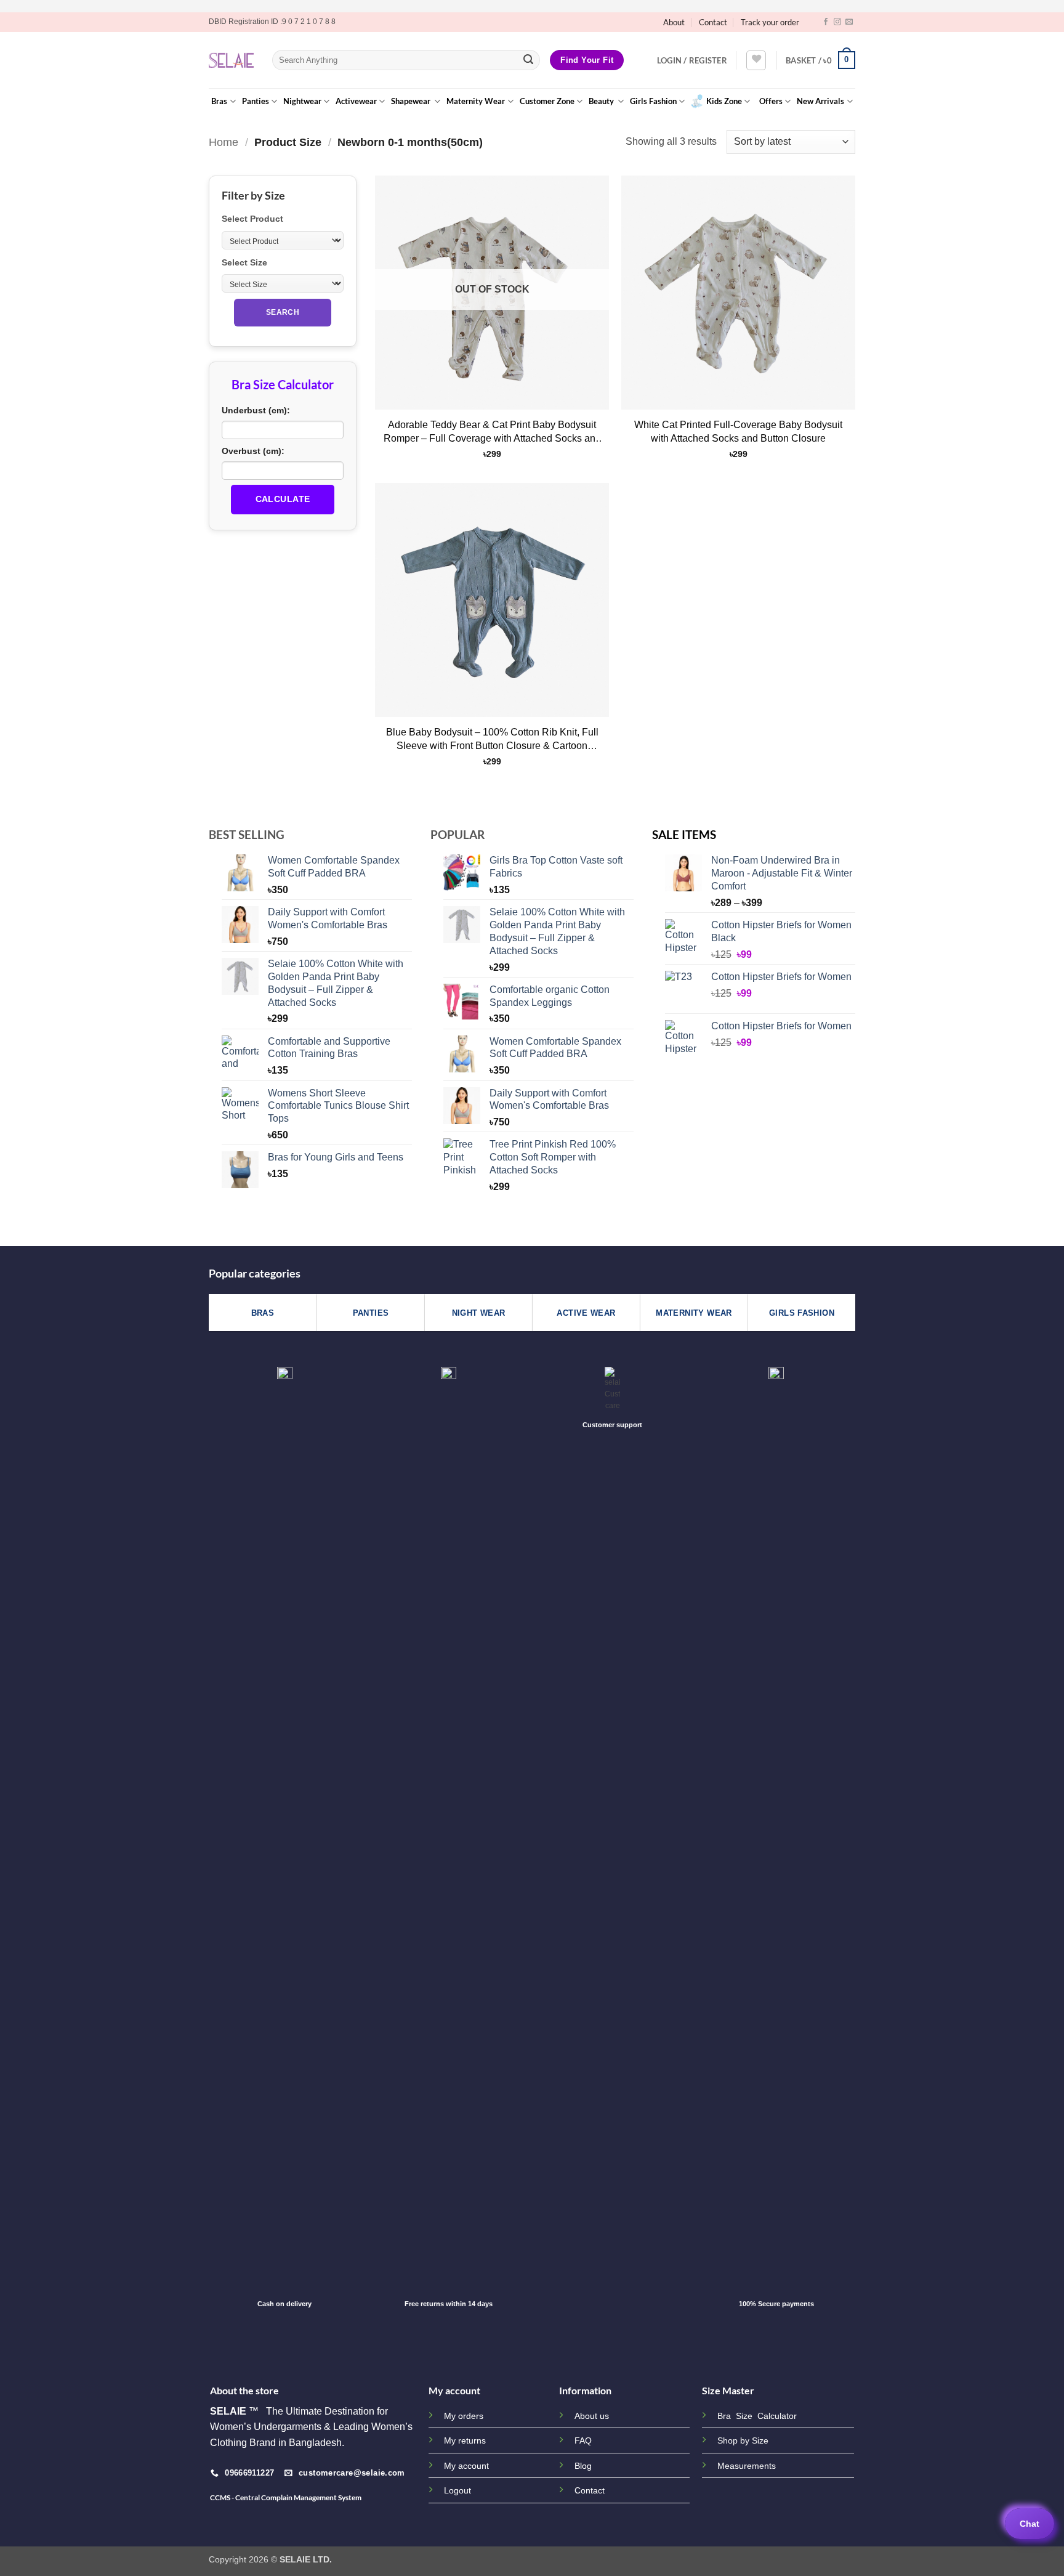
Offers (771, 101)
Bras (219, 101)
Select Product (252, 219)
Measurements (747, 2466)
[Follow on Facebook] (826, 22)
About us (592, 2416)
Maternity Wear (476, 101)
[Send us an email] (849, 22)
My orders (464, 2416)
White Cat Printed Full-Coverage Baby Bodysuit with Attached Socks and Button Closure (738, 431)
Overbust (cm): (253, 451)
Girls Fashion (653, 101)
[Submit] (528, 60)
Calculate (283, 499)
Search (283, 312)
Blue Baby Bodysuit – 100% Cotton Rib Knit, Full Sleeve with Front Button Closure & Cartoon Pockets (492, 741)
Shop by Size (743, 2441)
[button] (692, 60)
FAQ (583, 2440)
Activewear (356, 101)
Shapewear (412, 101)
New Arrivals (820, 101)
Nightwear (302, 101)
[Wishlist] (756, 60)
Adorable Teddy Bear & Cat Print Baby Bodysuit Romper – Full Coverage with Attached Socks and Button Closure (492, 434)
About (674, 22)
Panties (256, 101)
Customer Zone (547, 101)
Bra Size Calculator (757, 2416)
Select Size (244, 262)
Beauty (602, 101)
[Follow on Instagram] (837, 22)
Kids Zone (724, 101)
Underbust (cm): (256, 410)
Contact (713, 22)
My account (466, 2466)
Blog (583, 2466)
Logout (457, 2490)
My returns (465, 2440)
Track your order (770, 22)
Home (224, 142)
